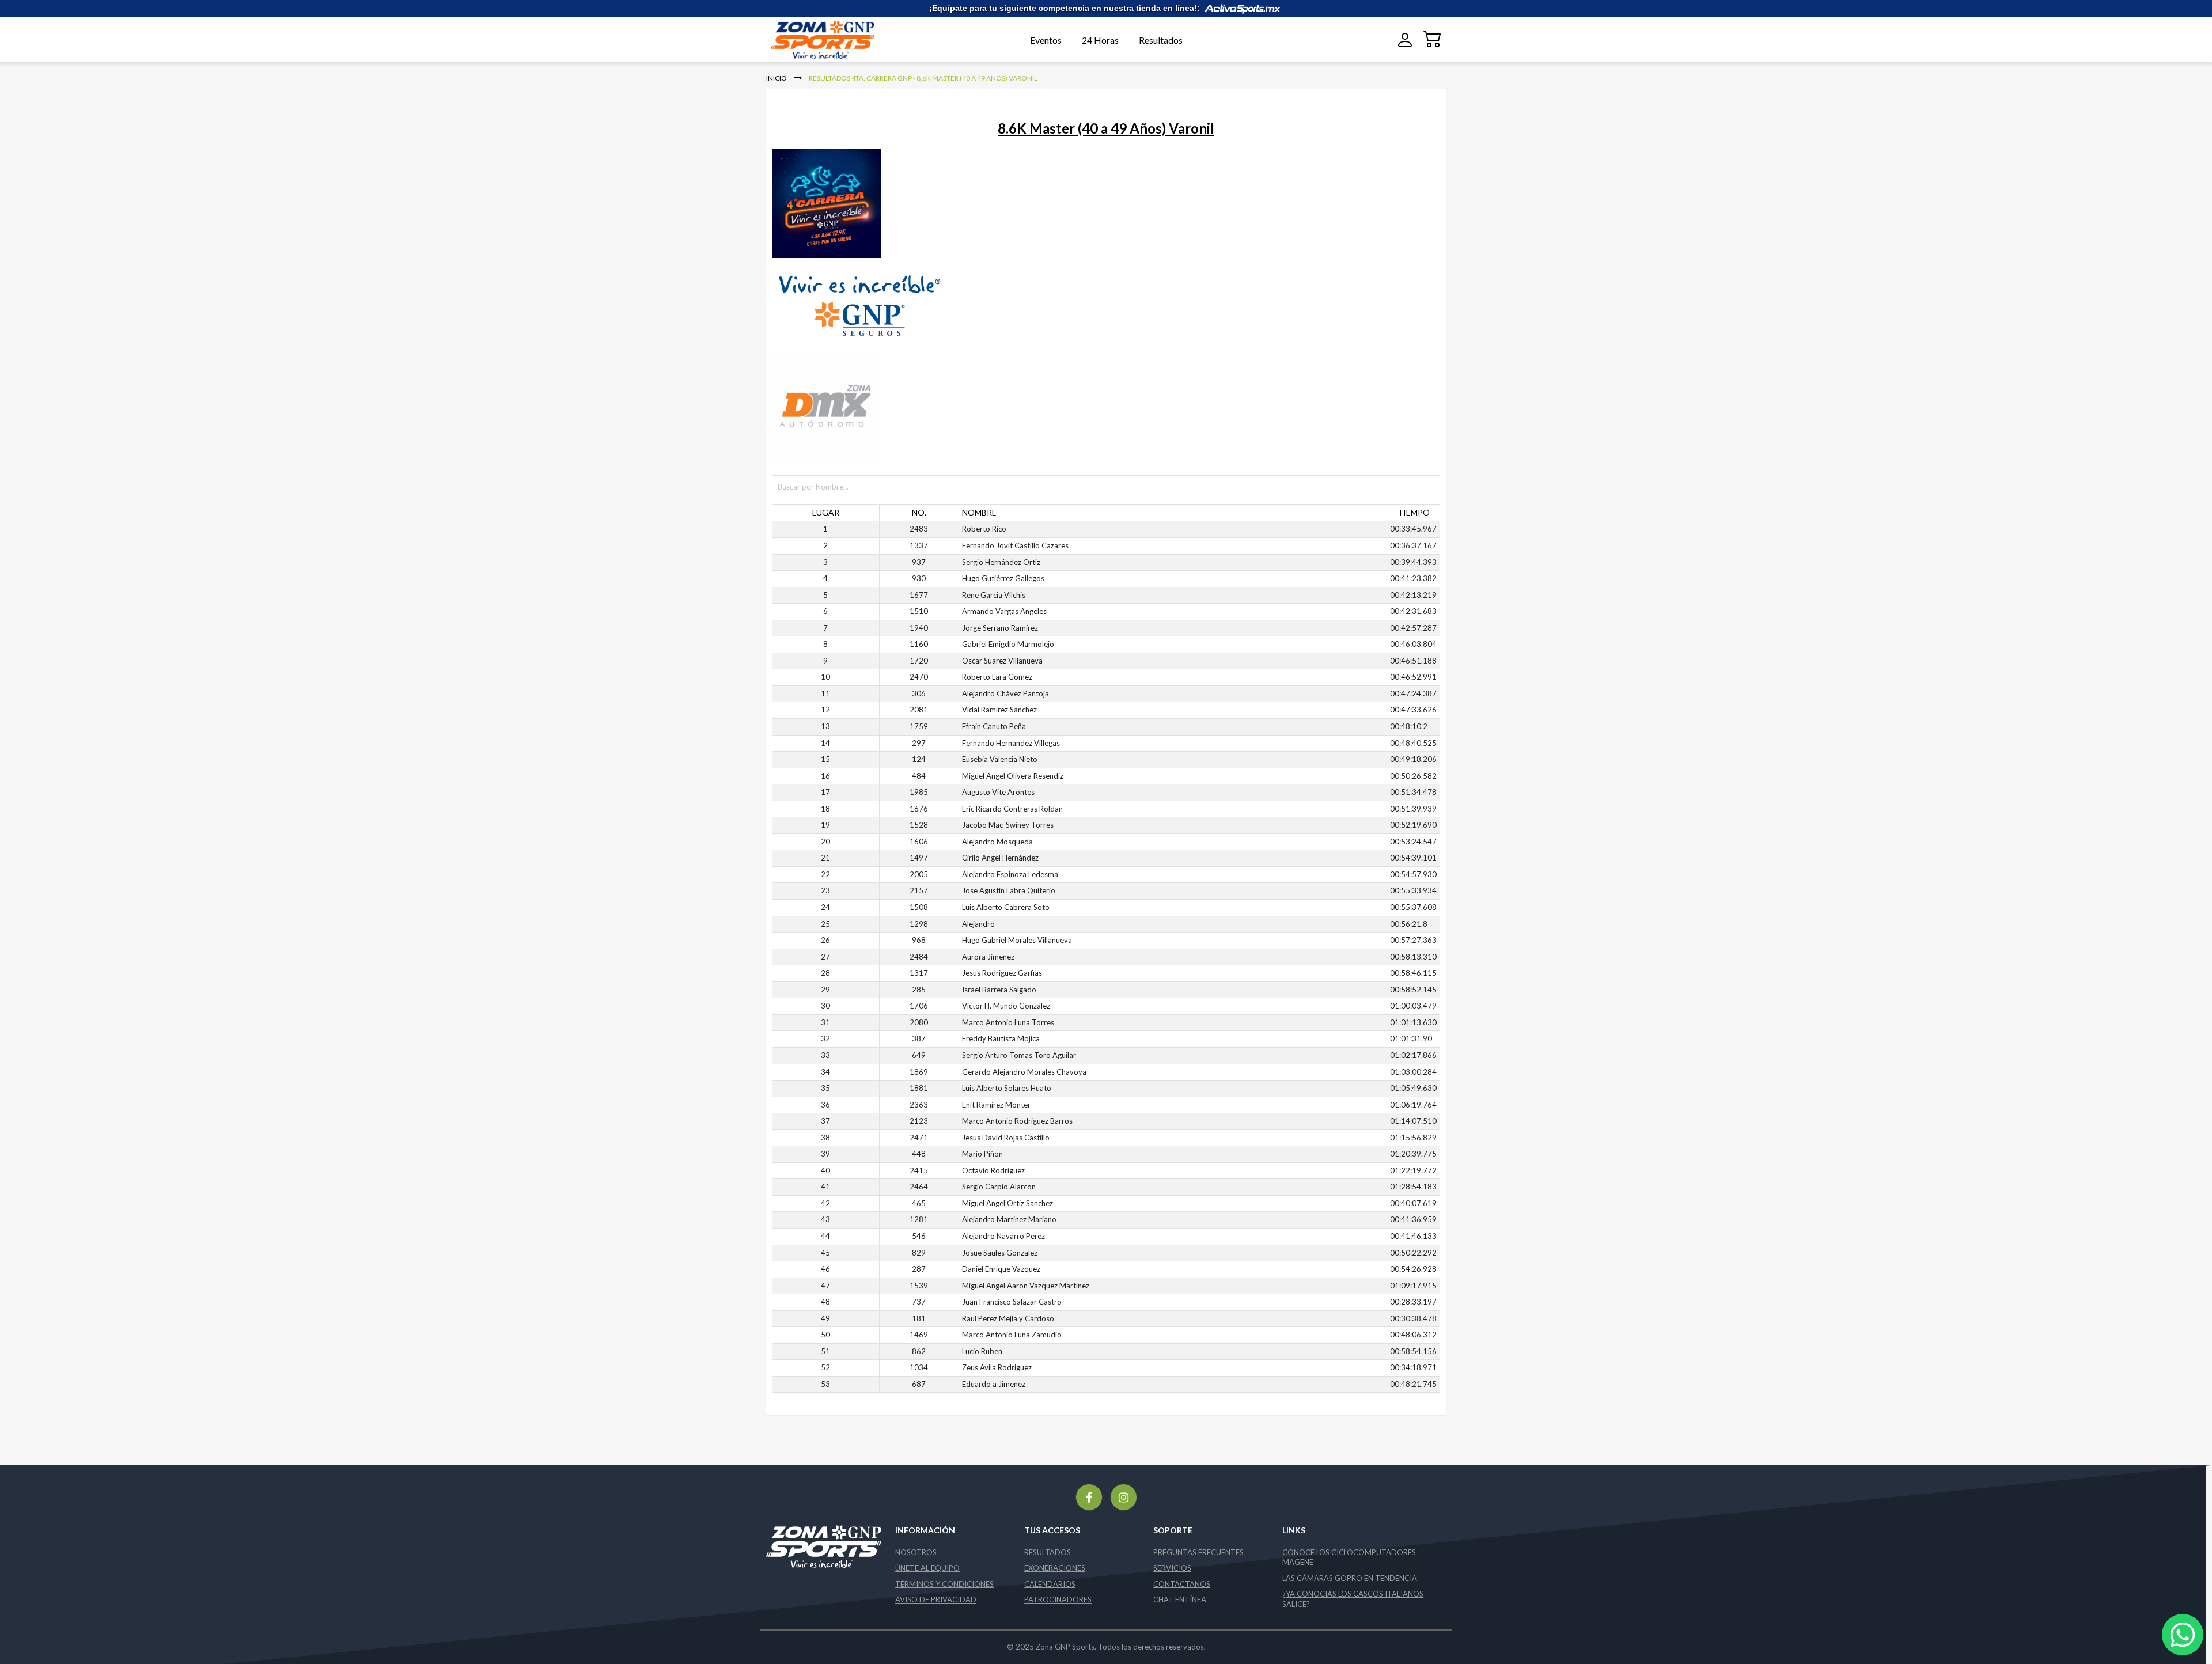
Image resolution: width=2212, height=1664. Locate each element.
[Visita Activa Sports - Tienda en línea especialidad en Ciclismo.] (1243, 8)
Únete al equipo (927, 1568)
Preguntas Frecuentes (1198, 1552)
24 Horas (1100, 40)
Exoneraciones (1055, 1568)
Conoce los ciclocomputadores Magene (1349, 1557)
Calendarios (1050, 1584)
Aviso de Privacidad (936, 1599)
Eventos (1046, 40)
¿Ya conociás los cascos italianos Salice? (1353, 1599)
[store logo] (840, 40)
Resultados (1161, 40)
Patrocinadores (1058, 1599)
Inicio (777, 78)
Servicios (1172, 1568)
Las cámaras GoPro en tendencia (1350, 1578)
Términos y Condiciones (944, 1584)
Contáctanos (1182, 1584)
